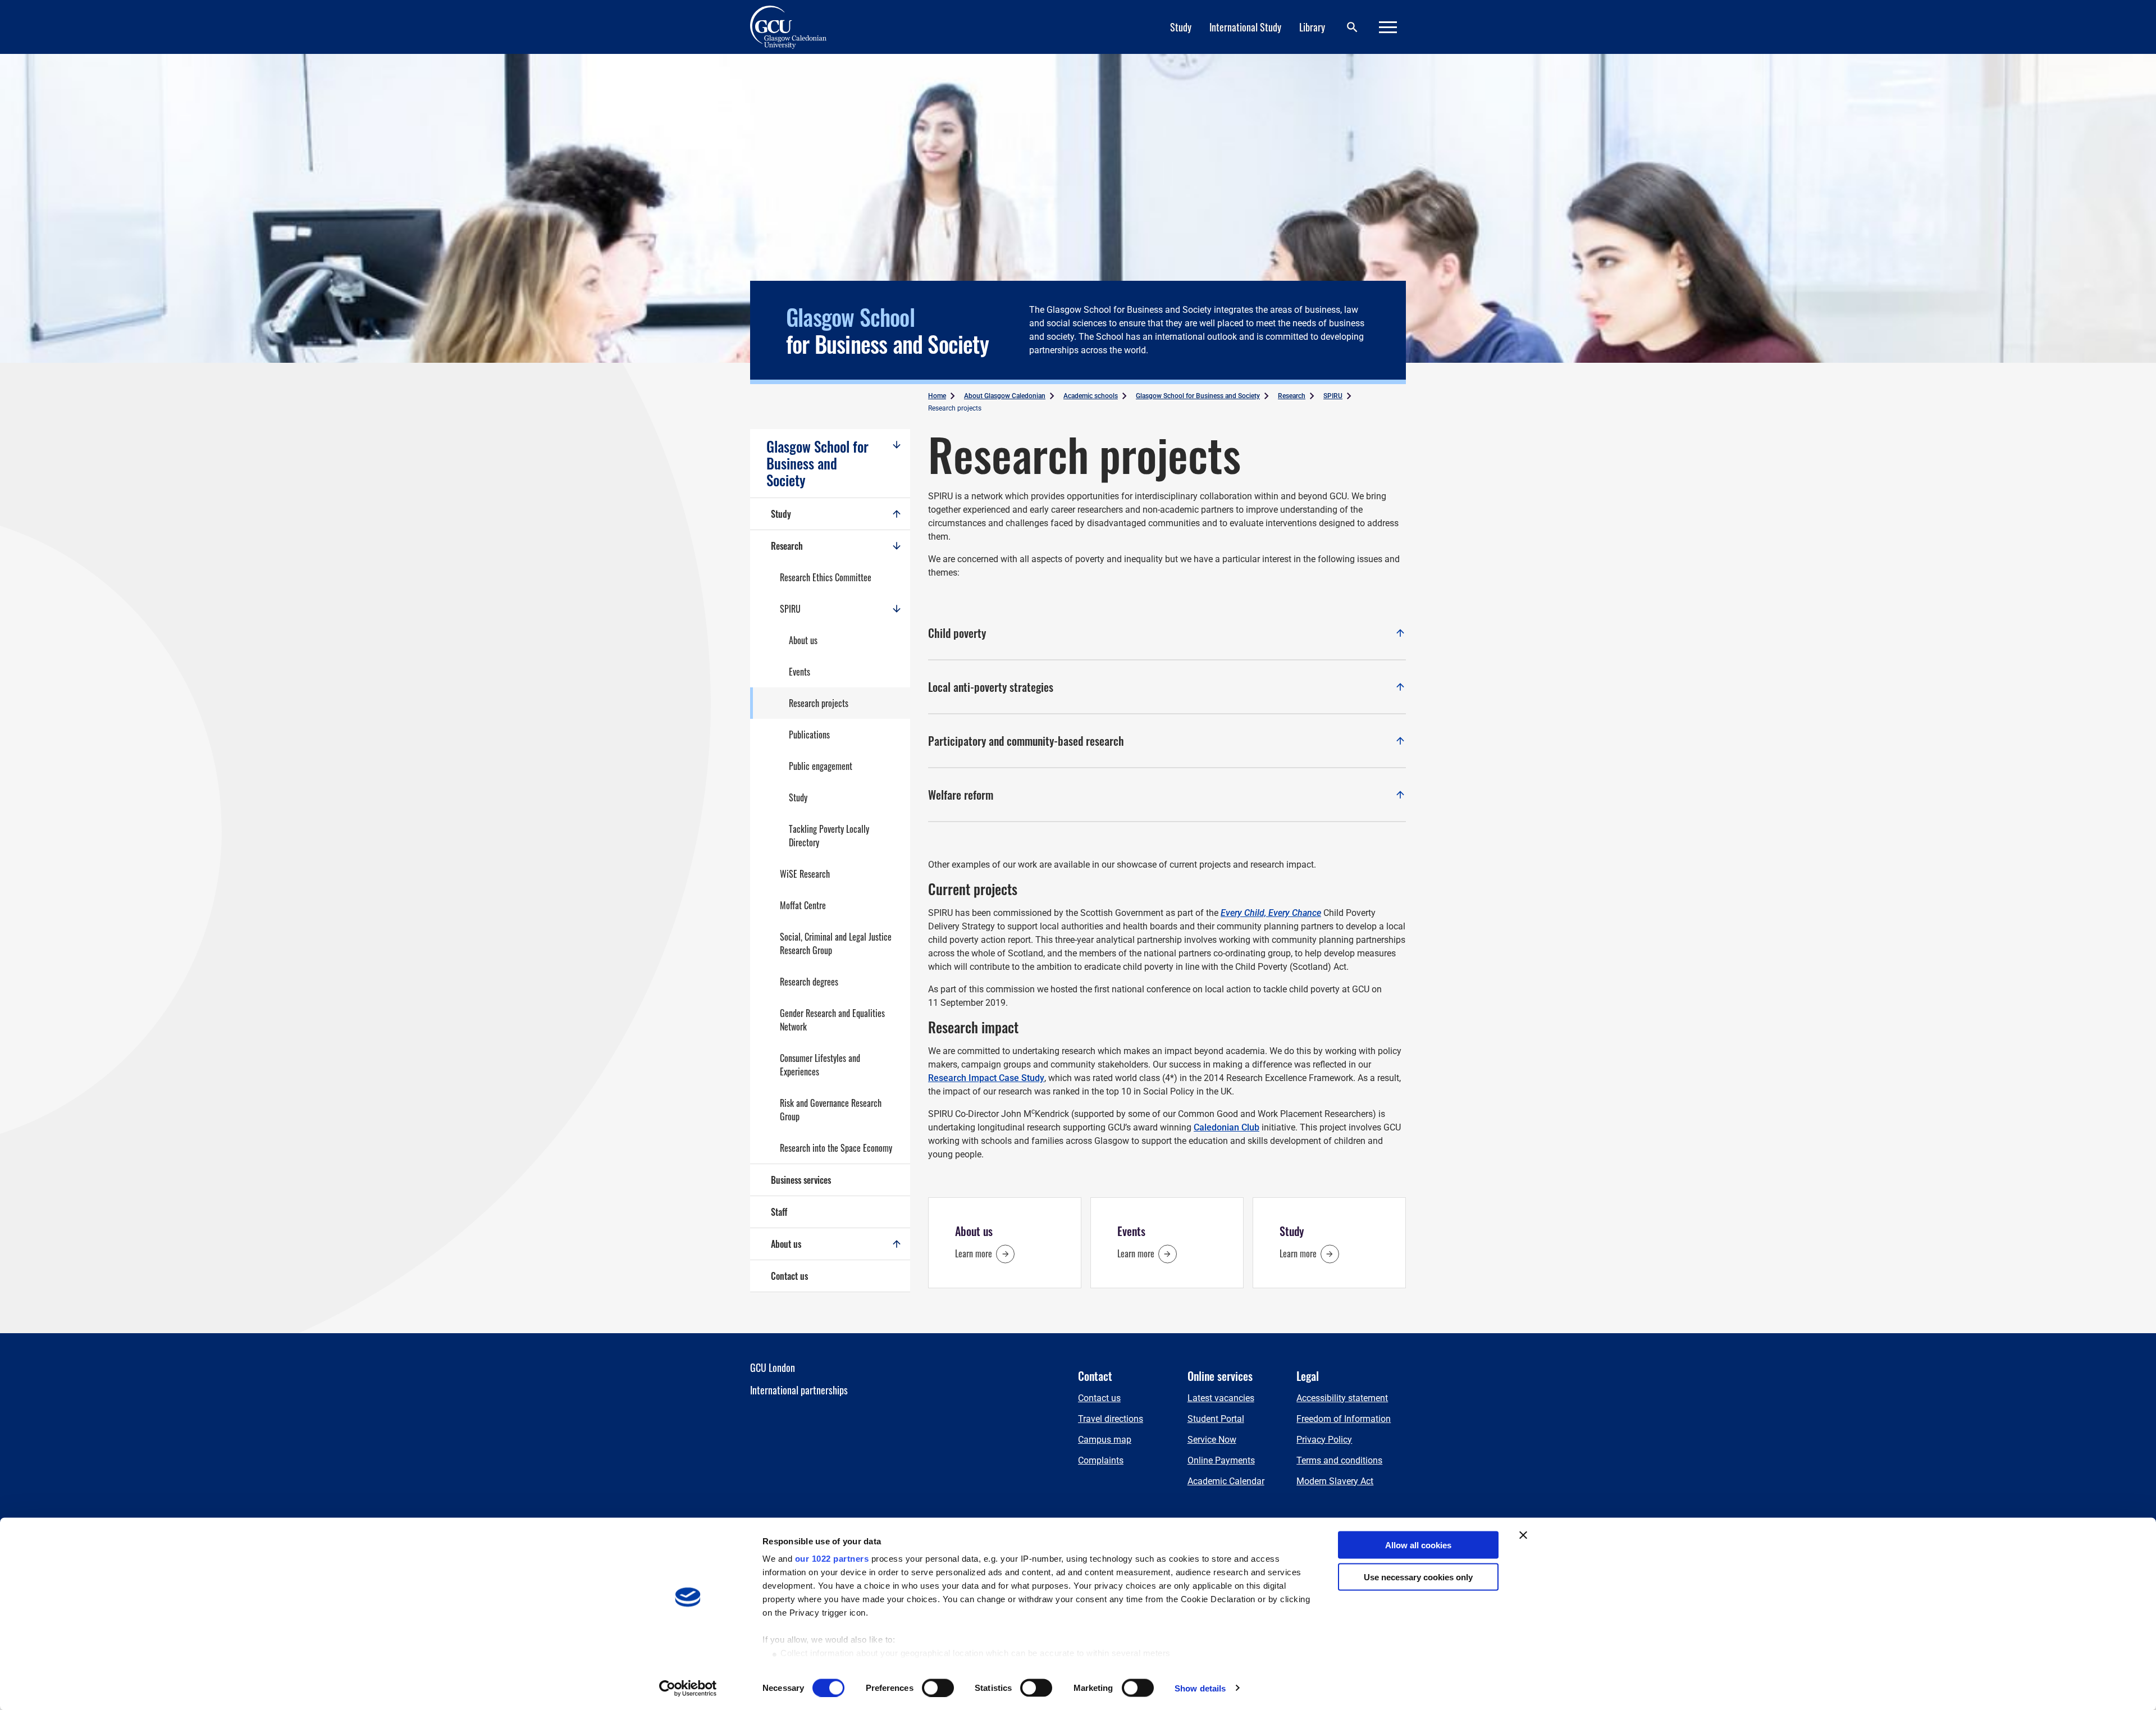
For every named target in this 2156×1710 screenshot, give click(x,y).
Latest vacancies (1221, 1398)
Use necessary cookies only (1418, 1577)
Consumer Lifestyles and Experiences (820, 1065)
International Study (1245, 27)
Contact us (789, 1276)
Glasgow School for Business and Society (817, 463)
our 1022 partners (832, 1559)
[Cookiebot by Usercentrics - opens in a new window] (688, 1688)
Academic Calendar (1226, 1481)
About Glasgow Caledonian (1005, 396)
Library (1312, 27)
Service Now (1212, 1440)
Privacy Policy (1324, 1440)
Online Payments (1221, 1460)
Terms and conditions (1339, 1460)
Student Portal (1216, 1419)
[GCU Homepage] (795, 27)
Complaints (1101, 1460)
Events (800, 672)
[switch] (938, 1688)
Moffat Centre (803, 905)
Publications (809, 735)
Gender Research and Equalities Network (832, 1020)
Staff (779, 1212)
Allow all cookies (1418, 1545)
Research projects (819, 703)
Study (1181, 27)
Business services (801, 1180)
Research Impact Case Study (986, 1078)
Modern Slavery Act (1335, 1481)
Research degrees (809, 982)
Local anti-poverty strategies (1167, 687)
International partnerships (799, 1390)
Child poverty (1167, 633)
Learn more (974, 1253)
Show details (1200, 1688)
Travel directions (1111, 1419)
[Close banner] (1523, 1535)
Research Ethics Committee (826, 577)
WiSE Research (805, 874)
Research (787, 546)
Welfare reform (1167, 795)
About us (803, 640)
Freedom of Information (1344, 1419)
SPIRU (790, 609)
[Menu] (1388, 27)
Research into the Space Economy (836, 1148)
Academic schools (1091, 396)
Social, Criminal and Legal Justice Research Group (836, 943)
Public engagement (821, 766)
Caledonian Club (1227, 1127)
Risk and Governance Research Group (831, 1110)
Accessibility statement (1342, 1398)
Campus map (1105, 1440)
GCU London (773, 1367)
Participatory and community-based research (1167, 741)
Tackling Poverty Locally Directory (829, 836)
